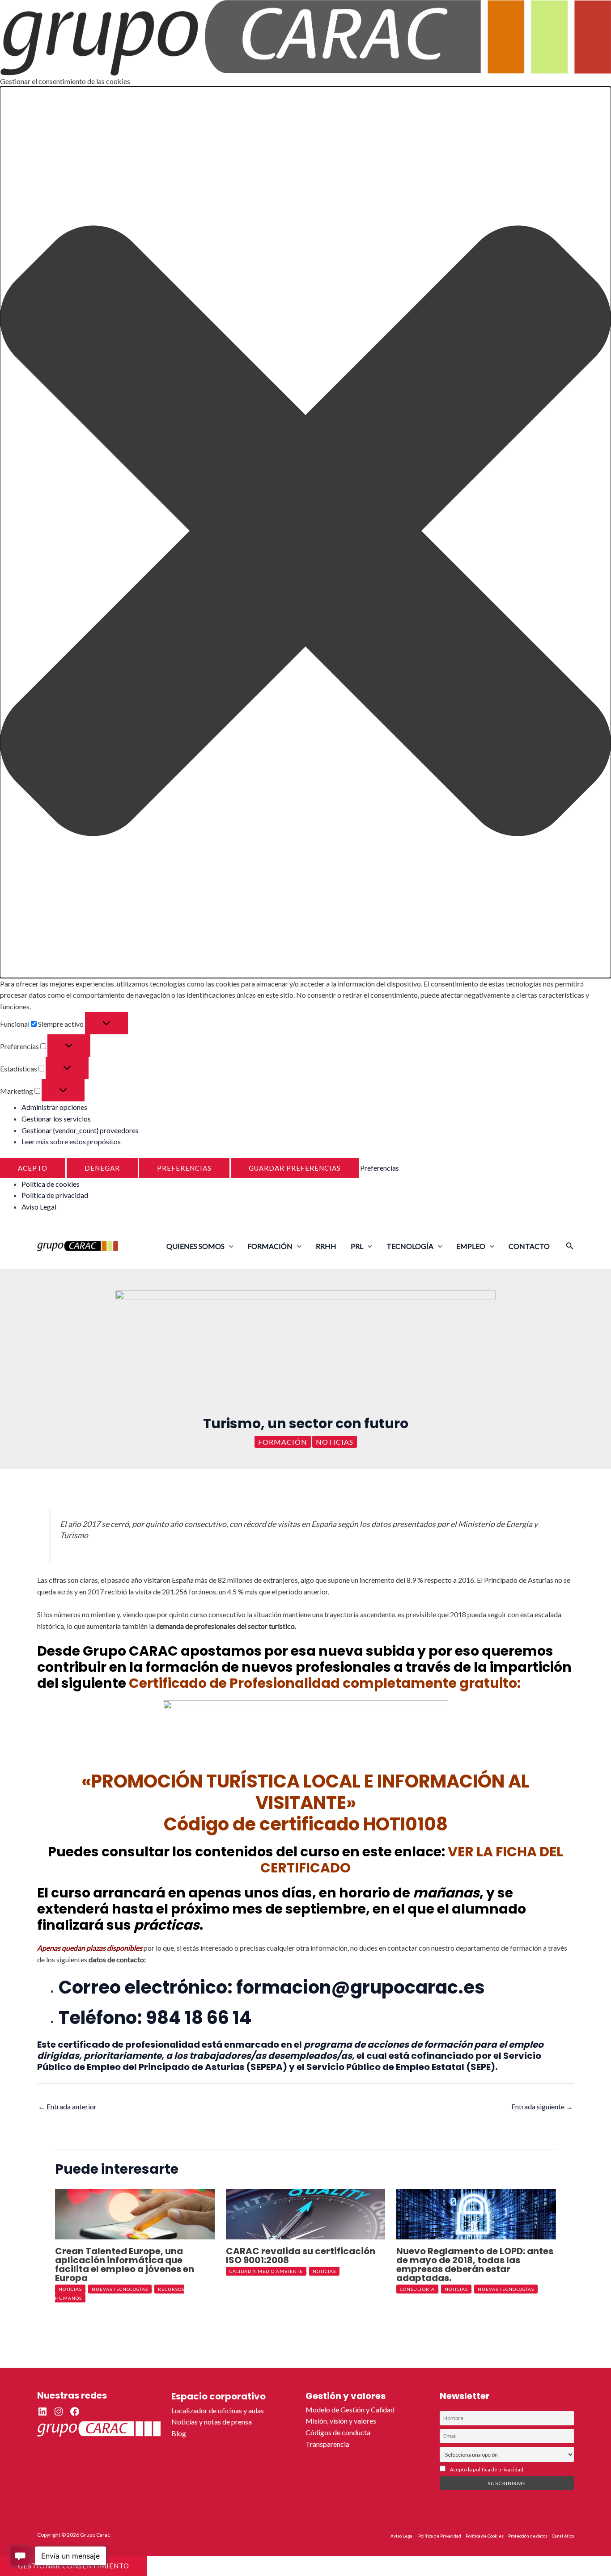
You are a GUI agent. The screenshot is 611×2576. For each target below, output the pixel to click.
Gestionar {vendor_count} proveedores (80, 1130)
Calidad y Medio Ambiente (266, 2271)
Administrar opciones (54, 1107)
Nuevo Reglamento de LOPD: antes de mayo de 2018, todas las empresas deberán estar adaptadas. (475, 2264)
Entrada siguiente (542, 2106)
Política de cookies (51, 1184)
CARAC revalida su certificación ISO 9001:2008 (301, 2256)
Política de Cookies (485, 2536)
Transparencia (327, 2444)
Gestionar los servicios (56, 1119)
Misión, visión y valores (341, 2421)
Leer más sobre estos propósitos (71, 1141)
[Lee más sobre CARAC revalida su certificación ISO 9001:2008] (306, 2213)
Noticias (335, 1442)
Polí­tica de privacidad (55, 1195)
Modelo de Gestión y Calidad (350, 2409)
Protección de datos (528, 2536)
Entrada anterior (67, 2106)
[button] (305, 532)
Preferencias (184, 1168)
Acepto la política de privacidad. (487, 2469)
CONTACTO (529, 1246)
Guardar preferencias (295, 1168)
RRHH (326, 1246)
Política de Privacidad (440, 2536)
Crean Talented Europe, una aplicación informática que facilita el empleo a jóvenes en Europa (125, 2264)
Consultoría (417, 2289)
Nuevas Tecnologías (120, 2289)
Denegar (102, 1168)
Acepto (33, 1168)
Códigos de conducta (338, 2432)
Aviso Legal (39, 1207)
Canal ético (563, 2536)
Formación (283, 1442)
